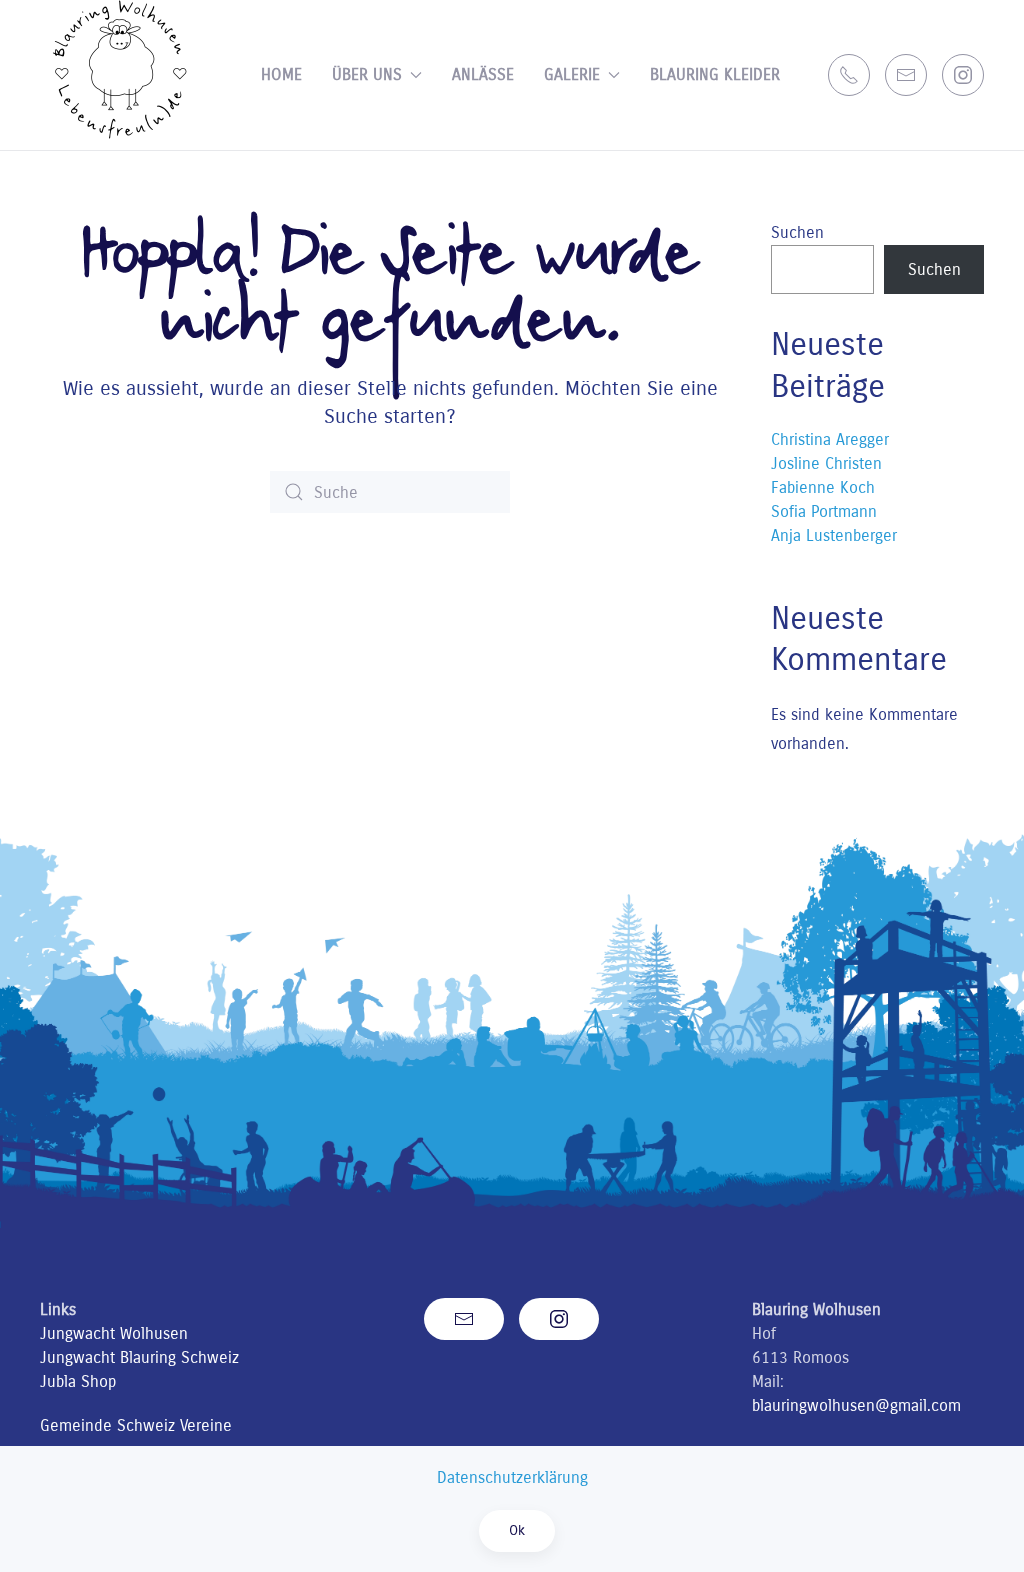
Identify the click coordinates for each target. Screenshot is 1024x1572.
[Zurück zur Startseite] (120, 75)
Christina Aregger (830, 439)
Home (281, 74)
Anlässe (483, 74)
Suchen (797, 232)
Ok (517, 1530)
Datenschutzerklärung (512, 1477)
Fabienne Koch (823, 487)
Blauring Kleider (715, 74)
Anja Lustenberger (834, 535)
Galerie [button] (572, 74)
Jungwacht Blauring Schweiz (139, 1357)
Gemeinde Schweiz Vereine (136, 1425)
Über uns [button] (367, 74)
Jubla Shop (78, 1381)
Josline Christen (826, 463)
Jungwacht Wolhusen (114, 1333)
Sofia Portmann (824, 511)
